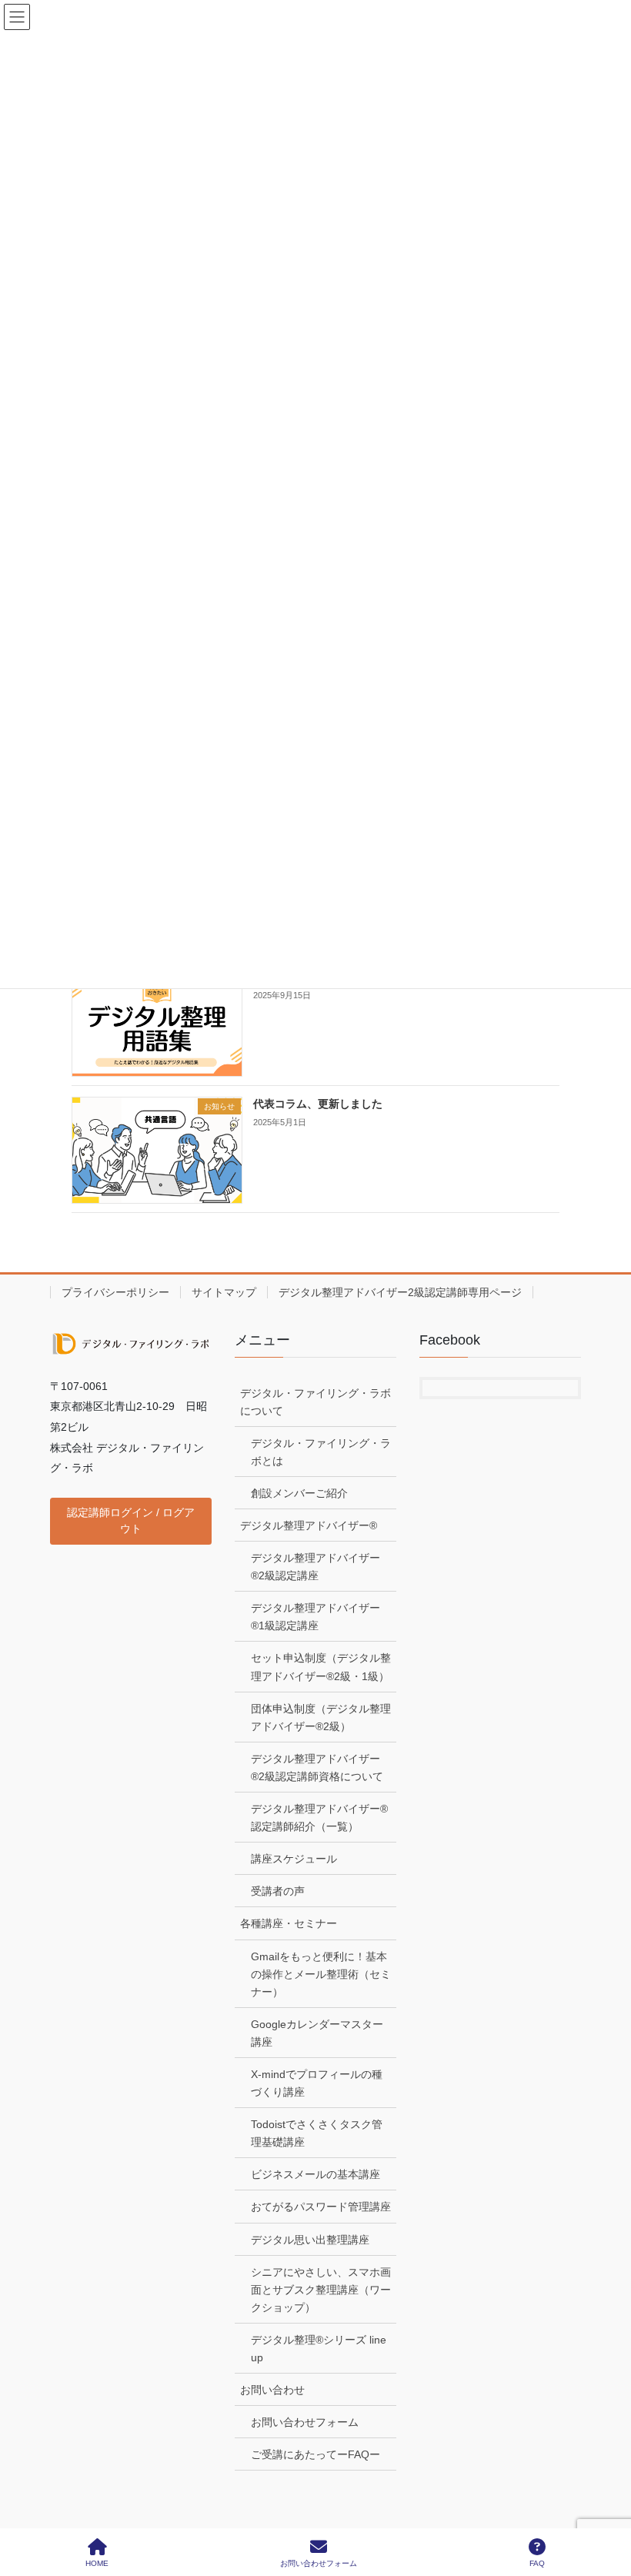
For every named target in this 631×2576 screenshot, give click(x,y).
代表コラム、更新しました (318, 1104)
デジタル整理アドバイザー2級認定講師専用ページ (400, 1292)
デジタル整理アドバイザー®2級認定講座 (315, 1567)
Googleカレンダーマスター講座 (317, 2033)
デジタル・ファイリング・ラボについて (315, 1402)
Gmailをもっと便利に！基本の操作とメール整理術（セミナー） (321, 1974)
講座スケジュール (294, 1859)
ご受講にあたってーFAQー (315, 2454)
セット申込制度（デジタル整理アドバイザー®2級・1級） (321, 1667)
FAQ (537, 2563)
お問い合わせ (272, 2390)
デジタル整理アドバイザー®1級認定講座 (315, 1617)
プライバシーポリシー (115, 1292)
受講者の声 (278, 1891)
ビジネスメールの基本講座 (315, 2174)
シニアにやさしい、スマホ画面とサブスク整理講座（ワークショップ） (321, 2290)
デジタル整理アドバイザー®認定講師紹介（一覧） (319, 1818)
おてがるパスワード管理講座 (321, 2207)
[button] (131, 1521)
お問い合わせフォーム (305, 2422)
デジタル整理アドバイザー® (309, 1525)
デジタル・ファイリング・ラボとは (321, 1452)
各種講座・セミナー (289, 1923)
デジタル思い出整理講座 (310, 2240)
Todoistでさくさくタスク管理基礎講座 (317, 2133)
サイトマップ (224, 1292)
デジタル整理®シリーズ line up (319, 2349)
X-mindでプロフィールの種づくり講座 (317, 2083)
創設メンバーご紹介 (299, 1493)
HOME (97, 2563)
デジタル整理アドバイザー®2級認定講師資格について (317, 1767)
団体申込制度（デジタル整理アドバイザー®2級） (321, 1717)
